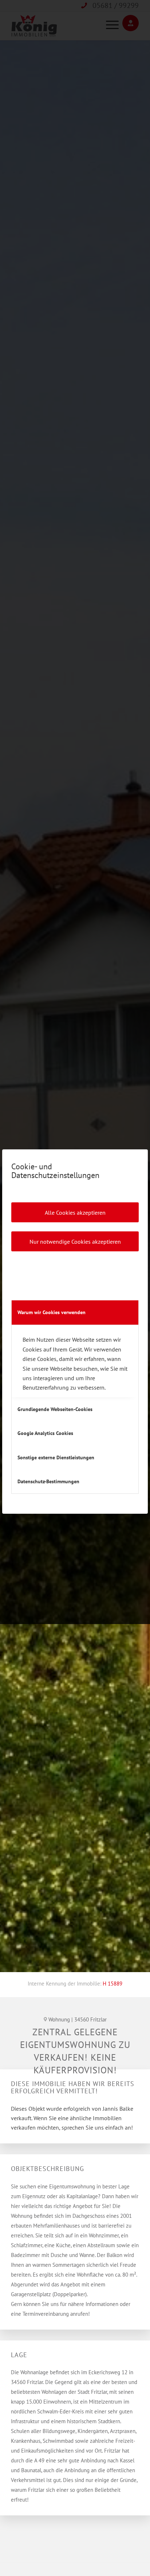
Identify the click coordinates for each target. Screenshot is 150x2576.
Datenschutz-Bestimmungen (48, 1481)
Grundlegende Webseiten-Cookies (55, 1409)
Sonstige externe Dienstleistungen (56, 1457)
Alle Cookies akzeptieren (75, 1213)
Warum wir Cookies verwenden (52, 1312)
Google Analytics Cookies (45, 1433)
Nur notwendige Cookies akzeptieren (75, 1242)
